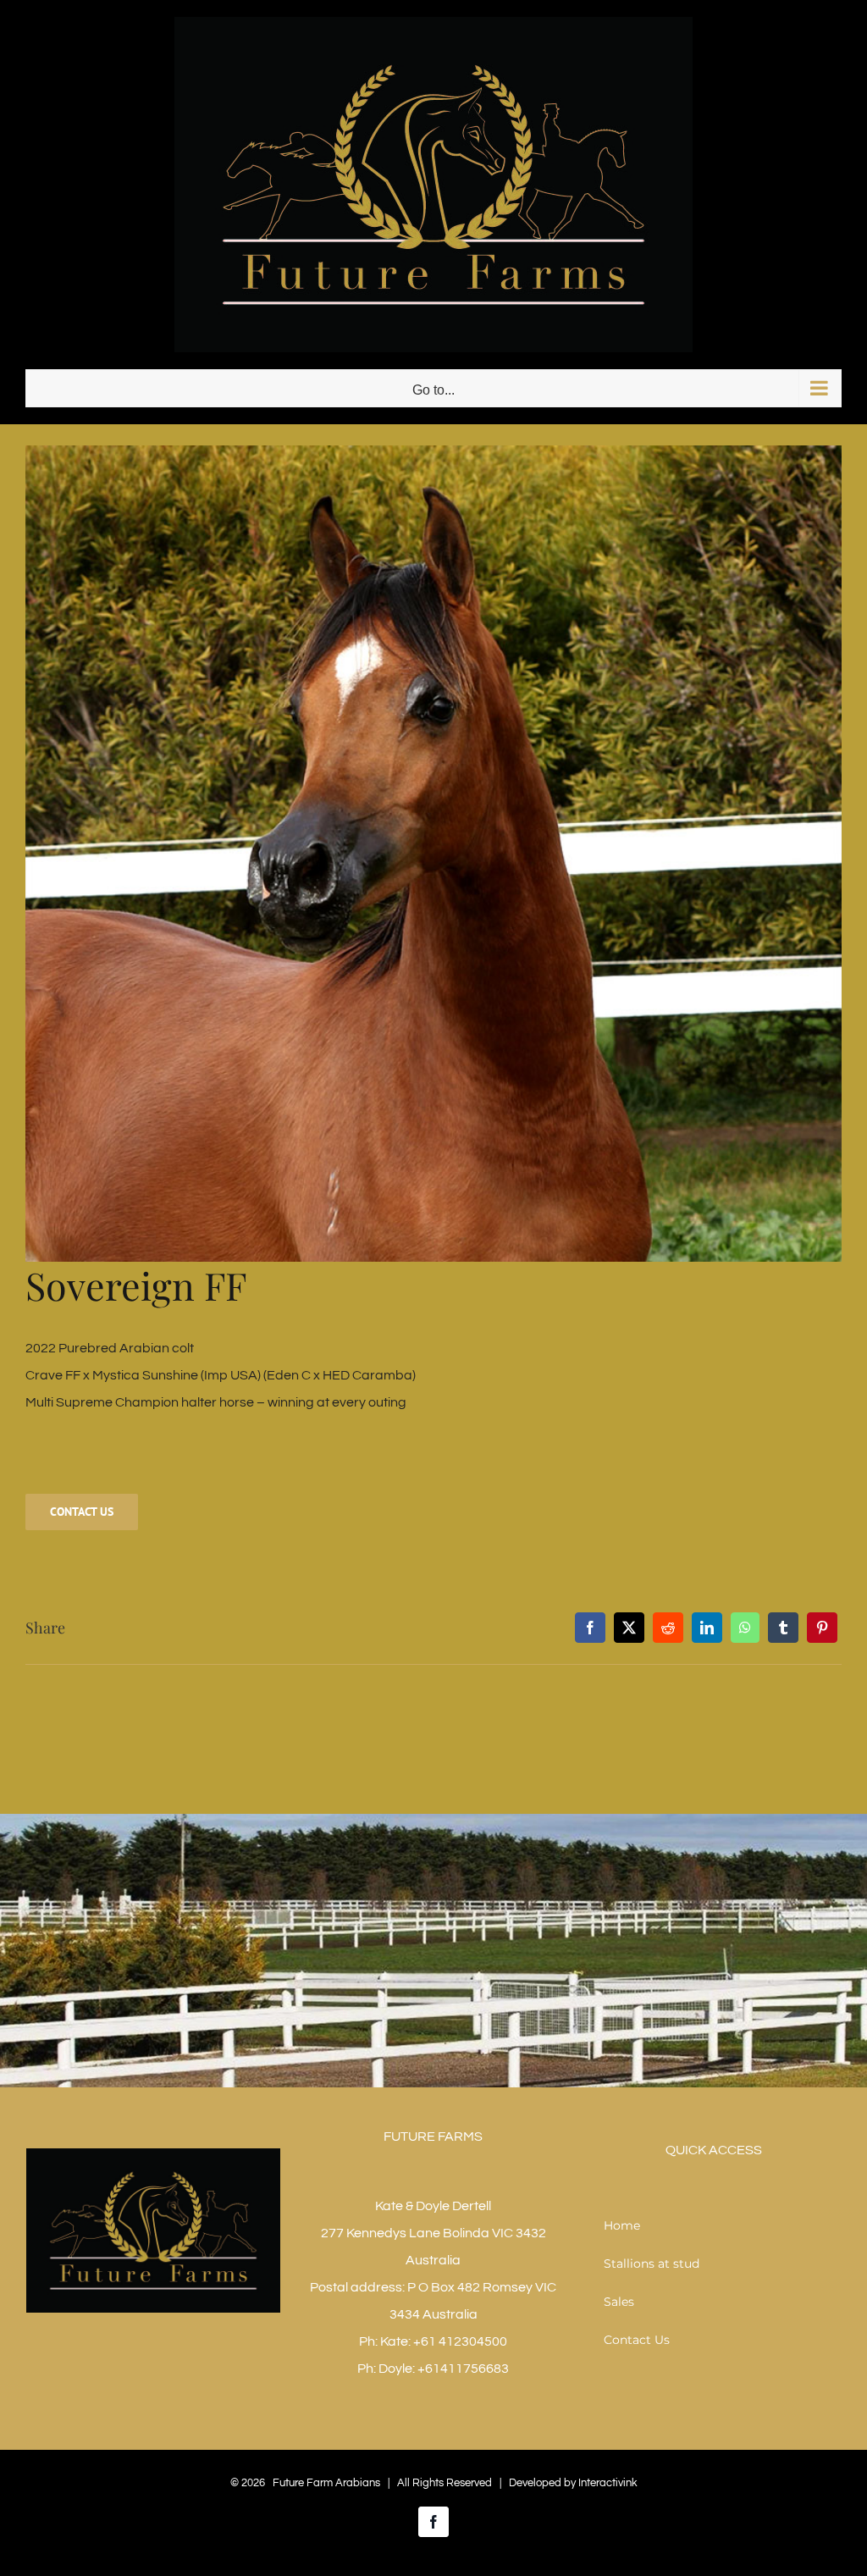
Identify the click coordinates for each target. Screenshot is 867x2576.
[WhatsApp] (745, 1628)
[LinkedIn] (707, 1628)
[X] (629, 1628)
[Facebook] (590, 1628)
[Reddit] (668, 1628)
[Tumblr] (783, 1628)
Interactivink (608, 2483)
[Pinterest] (822, 1628)
